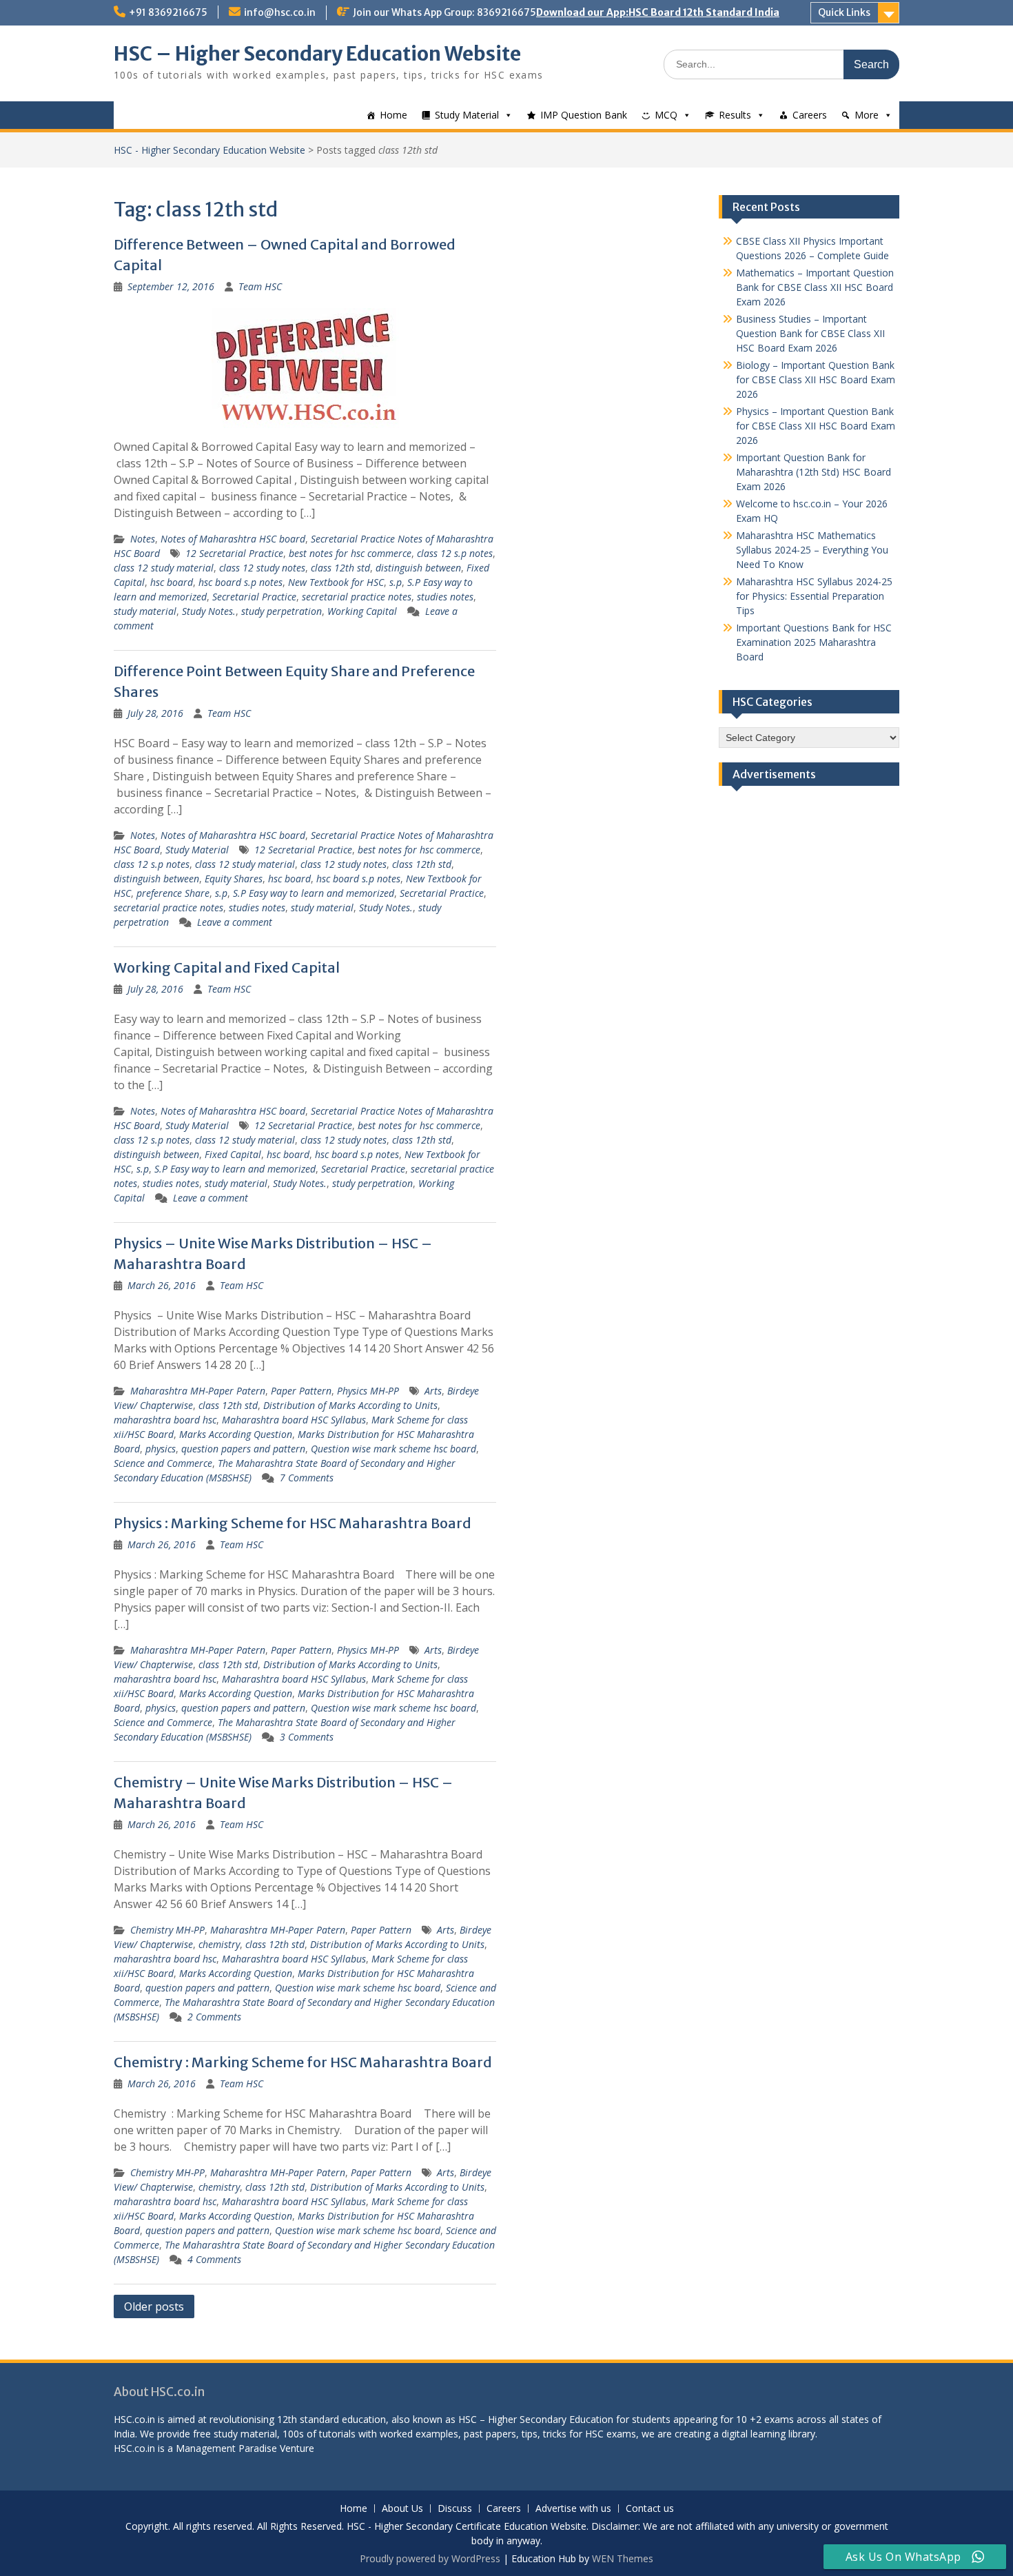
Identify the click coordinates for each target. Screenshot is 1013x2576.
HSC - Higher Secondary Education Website (209, 150)
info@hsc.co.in (280, 12)
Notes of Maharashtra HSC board (233, 539)
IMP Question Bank (584, 115)
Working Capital (362, 611)
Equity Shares (234, 879)
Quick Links (844, 12)
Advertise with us (573, 2509)
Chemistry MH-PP (167, 1930)
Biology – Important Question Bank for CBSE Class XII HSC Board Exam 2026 (816, 379)
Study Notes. (209, 611)
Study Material (467, 115)
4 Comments (214, 2259)
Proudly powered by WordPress (430, 2558)
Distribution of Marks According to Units (350, 1405)
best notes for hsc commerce (350, 553)
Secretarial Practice (254, 597)
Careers (810, 115)
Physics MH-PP (368, 1391)
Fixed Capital (233, 1154)
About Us (402, 2509)
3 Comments (307, 1737)
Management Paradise (226, 2448)
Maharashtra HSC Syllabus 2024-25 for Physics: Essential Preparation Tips (814, 596)
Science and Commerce (163, 1463)
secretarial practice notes (357, 597)
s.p (396, 582)
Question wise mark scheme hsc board (393, 1449)
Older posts (154, 2306)
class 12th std (340, 568)
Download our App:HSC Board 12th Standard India (658, 12)
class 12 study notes (262, 568)
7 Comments (307, 1478)
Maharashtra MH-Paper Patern (198, 1391)
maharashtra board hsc (165, 1420)
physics (161, 1449)
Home (393, 115)
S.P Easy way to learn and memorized (314, 893)
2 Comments (214, 2017)
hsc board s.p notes (241, 582)
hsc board (172, 582)
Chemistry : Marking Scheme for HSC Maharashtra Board (303, 2062)
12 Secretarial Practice (234, 553)
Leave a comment (235, 922)
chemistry (219, 1944)
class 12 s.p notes (455, 553)
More (867, 115)
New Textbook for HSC (336, 582)
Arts (433, 1391)
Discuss (455, 2509)
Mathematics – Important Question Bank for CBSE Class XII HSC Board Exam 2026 (815, 287)
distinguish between (418, 568)
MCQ (666, 115)
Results (735, 115)
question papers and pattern (243, 1449)
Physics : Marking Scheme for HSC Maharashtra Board (293, 1523)
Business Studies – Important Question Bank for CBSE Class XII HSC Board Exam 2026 (810, 333)
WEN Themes (623, 2558)
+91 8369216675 (168, 12)
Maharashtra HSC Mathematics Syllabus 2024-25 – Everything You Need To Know (812, 550)
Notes (143, 539)
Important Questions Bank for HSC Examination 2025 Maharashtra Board (814, 642)
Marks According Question (236, 1434)
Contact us (650, 2509)
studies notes (445, 597)
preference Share (173, 893)
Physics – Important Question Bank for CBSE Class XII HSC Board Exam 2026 (816, 426)
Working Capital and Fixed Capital (227, 967)
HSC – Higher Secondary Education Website (317, 54)
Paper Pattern (301, 1391)
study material (145, 611)
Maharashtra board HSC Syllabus (294, 1420)
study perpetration (282, 611)
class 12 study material (164, 568)
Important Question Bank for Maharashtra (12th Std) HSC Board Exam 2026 (814, 472)
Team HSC (260, 286)
